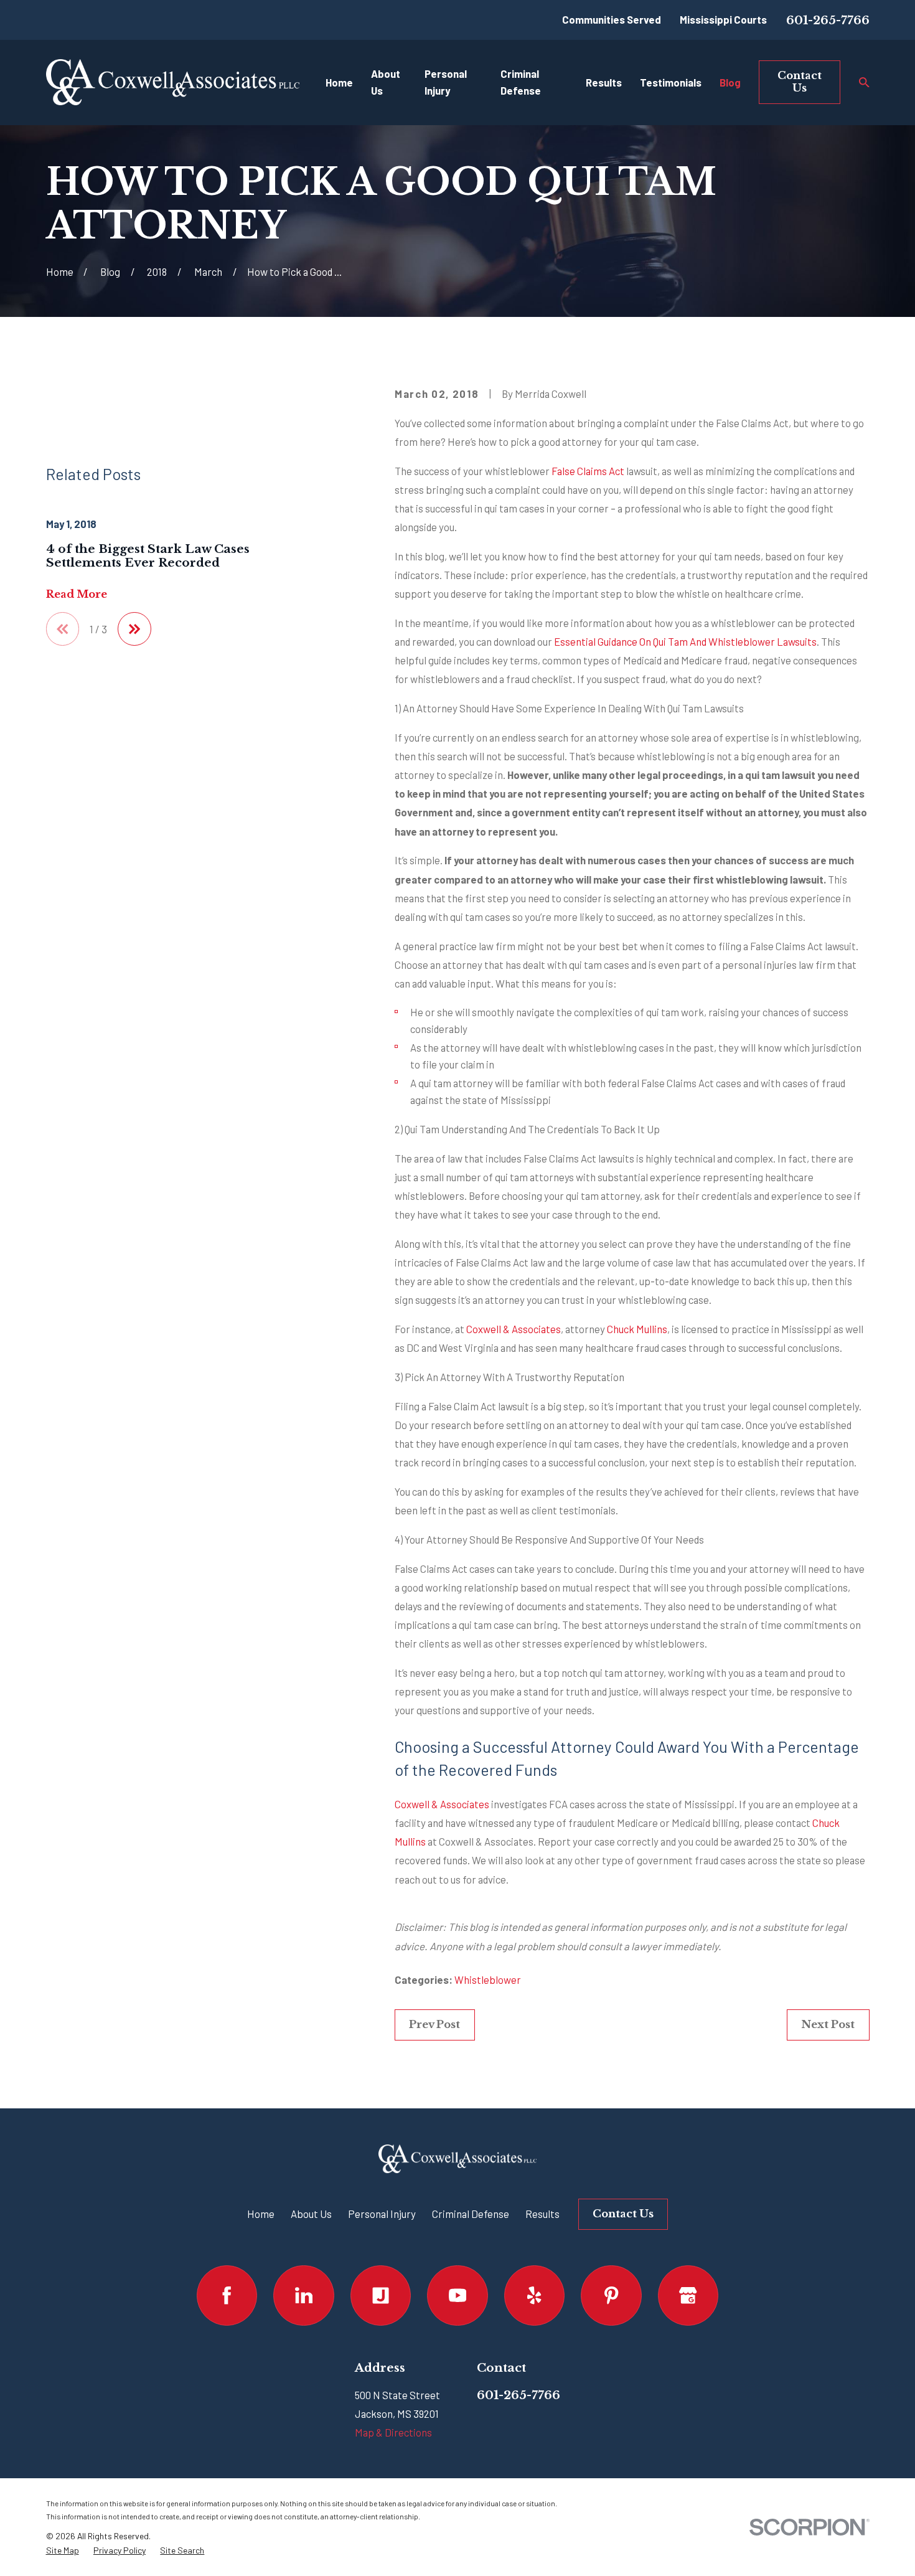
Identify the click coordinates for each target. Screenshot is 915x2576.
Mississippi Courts (723, 19)
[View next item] (134, 629)
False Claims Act (588, 471)
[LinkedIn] (303, 2295)
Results (542, 2214)
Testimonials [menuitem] (671, 82)
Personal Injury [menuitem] (446, 82)
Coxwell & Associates (514, 1329)
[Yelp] (534, 2295)
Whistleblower (488, 1979)
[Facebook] (227, 2295)
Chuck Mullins (637, 1329)
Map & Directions (393, 2432)
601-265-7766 (828, 20)
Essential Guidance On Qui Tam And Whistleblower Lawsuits (685, 641)
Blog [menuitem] (730, 82)
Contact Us (800, 82)
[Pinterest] (611, 2295)
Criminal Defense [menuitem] (521, 82)
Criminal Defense (471, 2214)
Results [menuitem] (604, 82)
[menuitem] (63, 2550)
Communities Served (612, 19)
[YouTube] (457, 2295)
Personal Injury (382, 2214)
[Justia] (381, 2295)
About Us (311, 2214)
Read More (77, 595)
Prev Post (434, 2025)
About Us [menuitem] (386, 82)
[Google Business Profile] (688, 2295)
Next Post (828, 2025)
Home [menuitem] (339, 82)
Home (261, 2214)
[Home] (173, 82)
